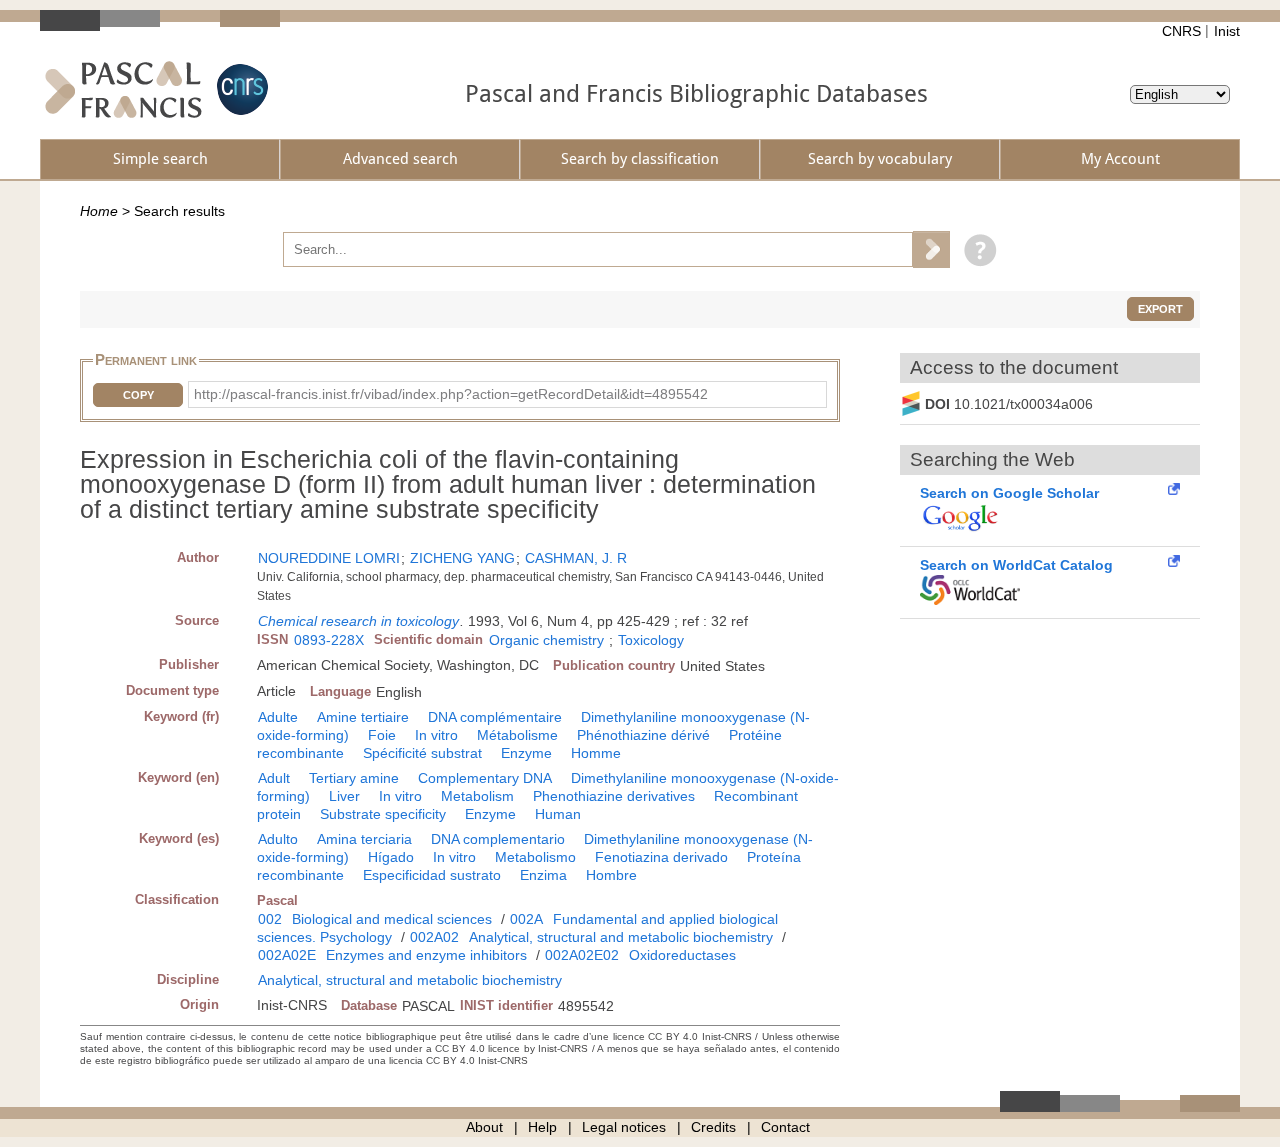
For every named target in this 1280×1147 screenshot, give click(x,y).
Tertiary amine (354, 778)
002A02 (434, 937)
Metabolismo (535, 857)
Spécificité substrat (422, 753)
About (484, 1127)
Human (558, 814)
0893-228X (329, 640)
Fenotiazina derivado (661, 857)
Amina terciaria (364, 839)
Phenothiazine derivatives (614, 796)
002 (270, 919)
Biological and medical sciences (392, 919)
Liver (344, 796)
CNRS (1181, 31)
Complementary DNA (485, 778)
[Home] (123, 89)
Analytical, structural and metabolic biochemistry (621, 937)
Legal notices (624, 1127)
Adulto (278, 839)
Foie (382, 735)
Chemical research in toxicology (358, 621)
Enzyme (526, 753)
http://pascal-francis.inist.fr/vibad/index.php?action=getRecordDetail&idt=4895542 (451, 394)
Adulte (278, 717)
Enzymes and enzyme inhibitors (426, 955)
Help (542, 1127)
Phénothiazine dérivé (643, 735)
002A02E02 (582, 955)
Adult (274, 778)
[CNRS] (240, 89)
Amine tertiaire (363, 717)
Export (1160, 309)
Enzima (543, 875)
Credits (713, 1127)
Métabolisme (517, 735)
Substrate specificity (383, 814)
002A (526, 919)
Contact (785, 1127)
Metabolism (477, 796)
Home (99, 211)
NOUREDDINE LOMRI (329, 558)
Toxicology (651, 640)
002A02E (287, 955)
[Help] (975, 249)
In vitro (436, 735)
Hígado (391, 857)
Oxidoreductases (682, 955)
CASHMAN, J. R (576, 558)
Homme (596, 753)
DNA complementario (498, 839)
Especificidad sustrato (432, 875)
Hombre (611, 875)
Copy (138, 395)
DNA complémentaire (495, 717)
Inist (1227, 31)
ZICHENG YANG (462, 558)
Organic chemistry (546, 640)
